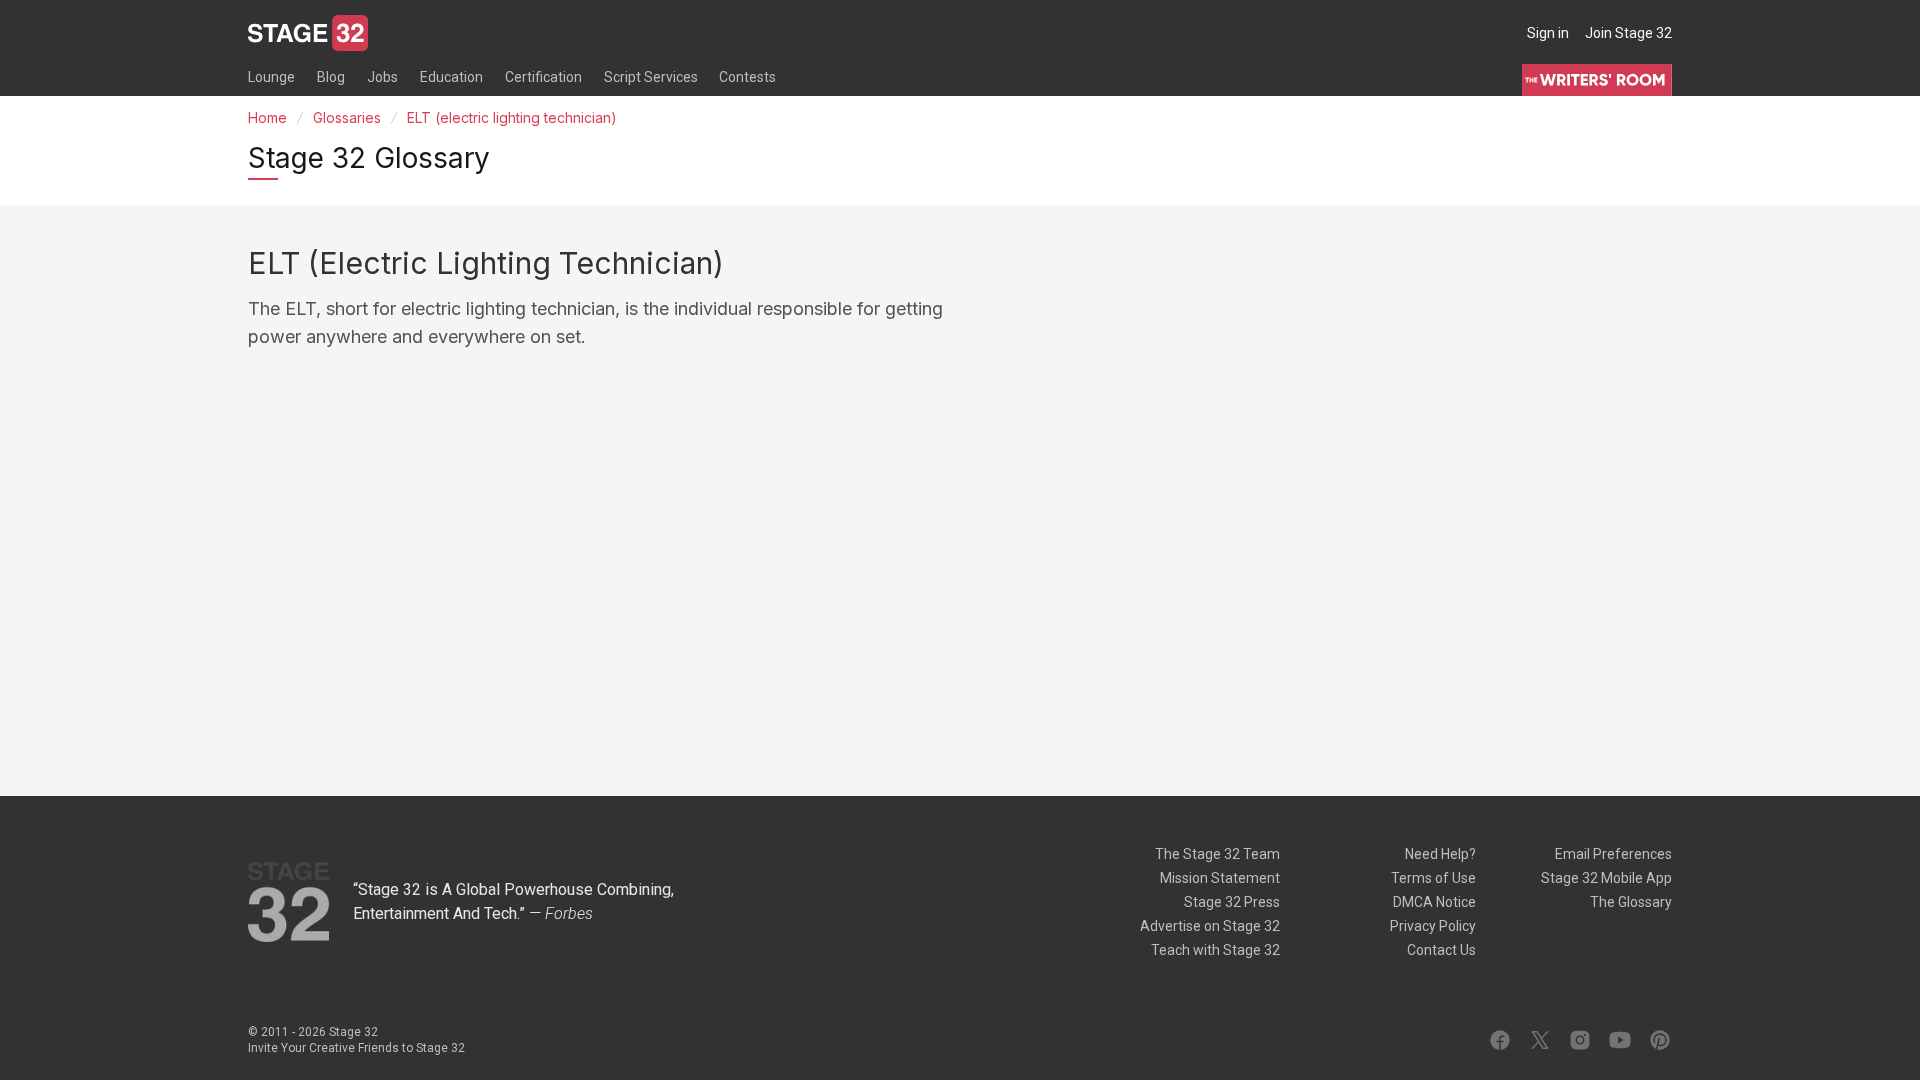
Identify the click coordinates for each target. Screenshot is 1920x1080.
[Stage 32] (308, 33)
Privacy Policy (1433, 926)
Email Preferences (1613, 854)
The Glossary (1631, 902)
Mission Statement (1220, 878)
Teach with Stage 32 (1215, 950)
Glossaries (347, 117)
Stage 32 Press (1232, 902)
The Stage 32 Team (1217, 854)
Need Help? (1440, 854)
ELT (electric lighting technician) (512, 117)
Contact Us (1441, 950)
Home (267, 117)
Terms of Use (1433, 878)
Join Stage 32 (1628, 33)
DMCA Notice (1434, 902)
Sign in (1548, 33)
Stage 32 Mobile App (1606, 878)
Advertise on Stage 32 (1210, 926)
